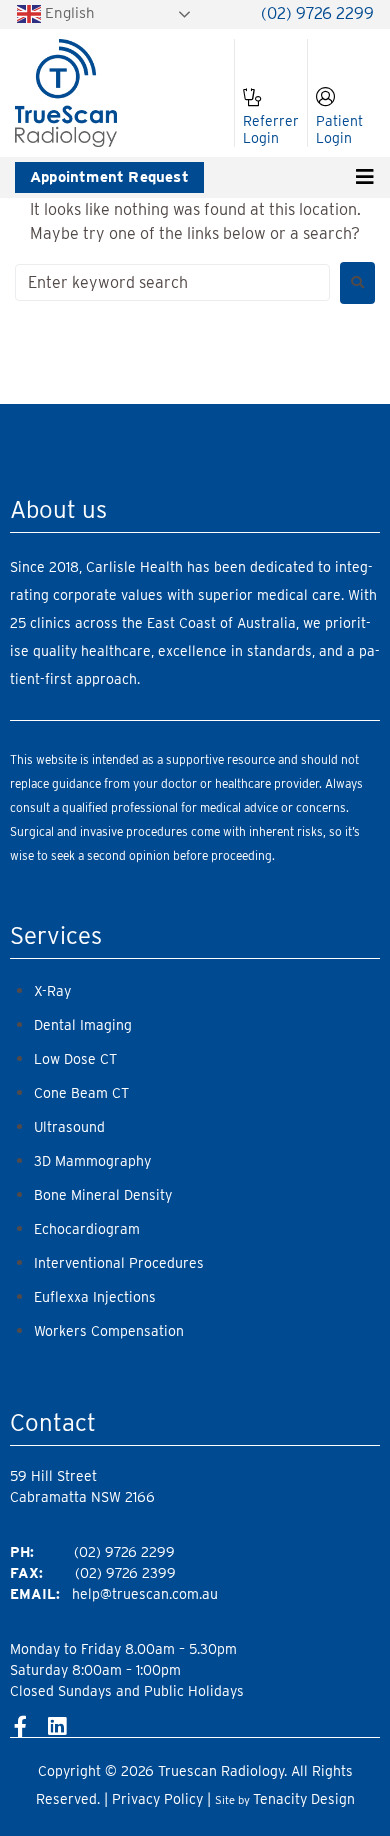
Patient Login (339, 129)
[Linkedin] (56, 1726)
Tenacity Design (304, 1799)
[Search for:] (172, 282)
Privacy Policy (157, 1799)
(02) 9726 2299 (317, 13)
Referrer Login (271, 129)
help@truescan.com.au (145, 1594)
